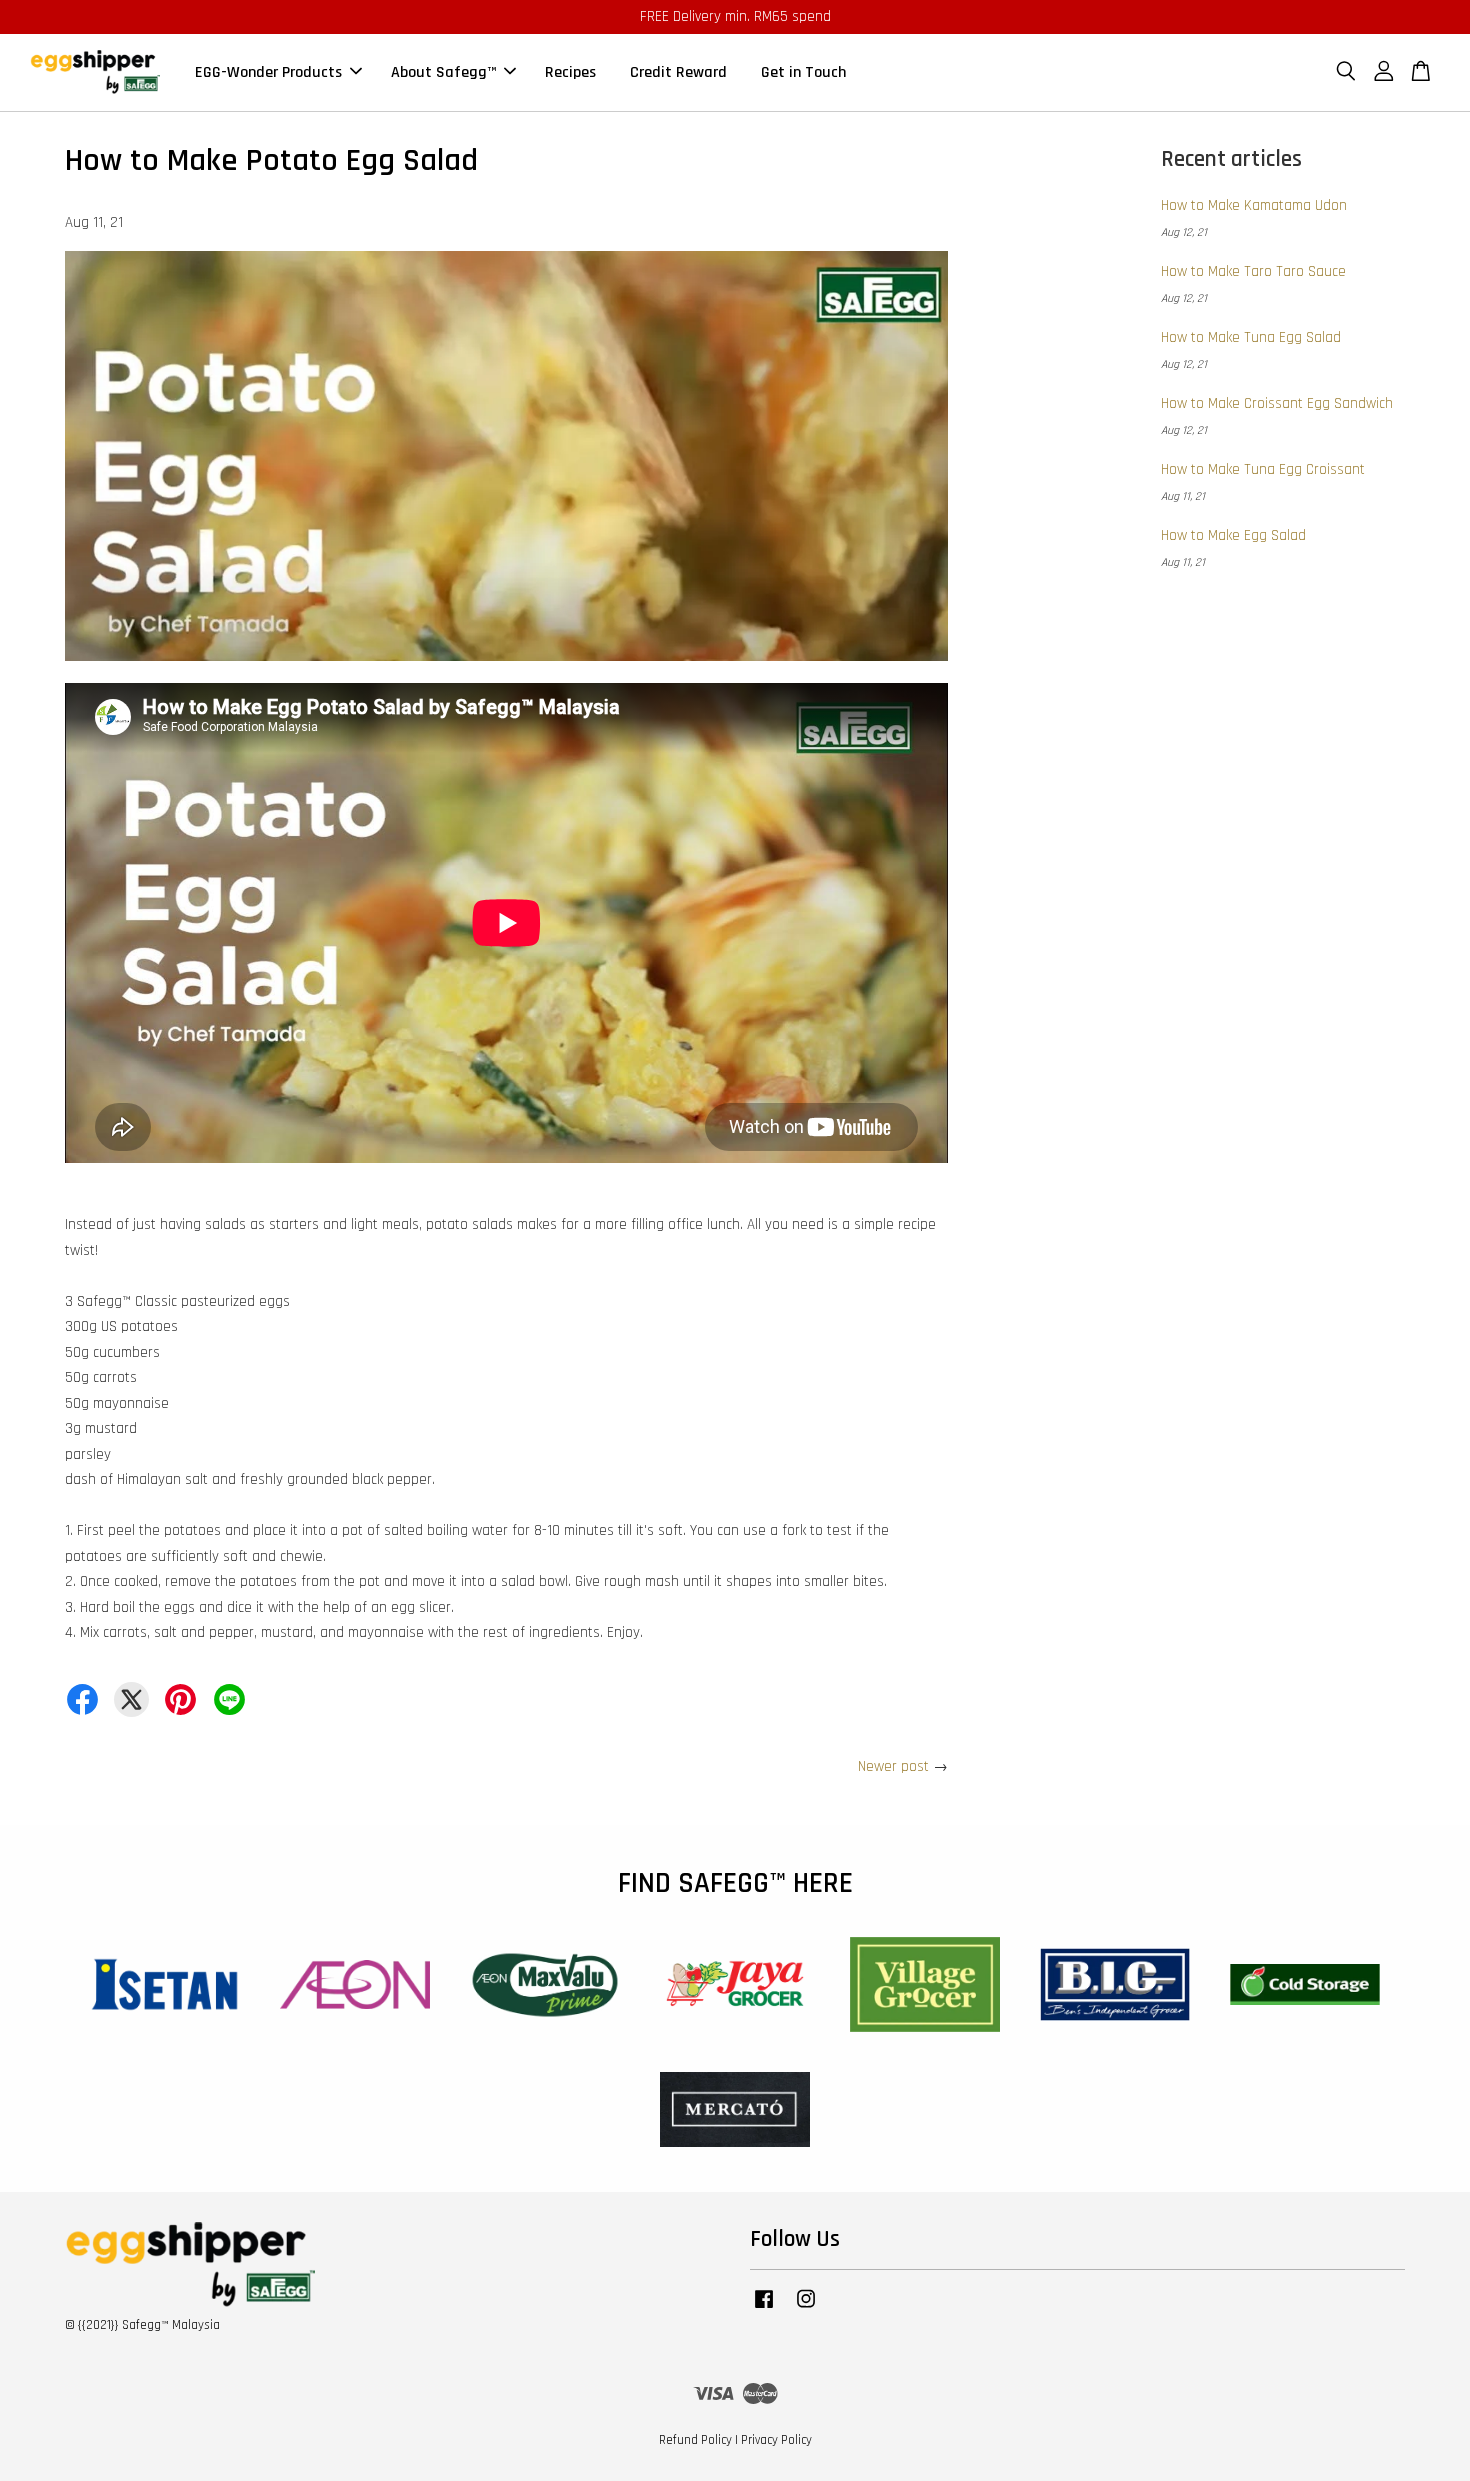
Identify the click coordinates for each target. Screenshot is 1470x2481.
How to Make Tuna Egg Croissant (1263, 469)
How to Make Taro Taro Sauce (1253, 271)
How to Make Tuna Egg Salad (1251, 337)
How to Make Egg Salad (1233, 535)
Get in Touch (803, 72)
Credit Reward (678, 72)
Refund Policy (695, 2440)
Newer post (893, 1766)
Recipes (570, 72)
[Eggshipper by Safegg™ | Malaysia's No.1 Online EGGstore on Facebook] (764, 2309)
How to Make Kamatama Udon (1254, 205)
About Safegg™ (443, 72)
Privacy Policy (776, 2440)
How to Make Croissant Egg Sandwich (1277, 403)
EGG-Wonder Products (268, 72)
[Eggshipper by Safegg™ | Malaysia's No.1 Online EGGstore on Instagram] (806, 2309)
